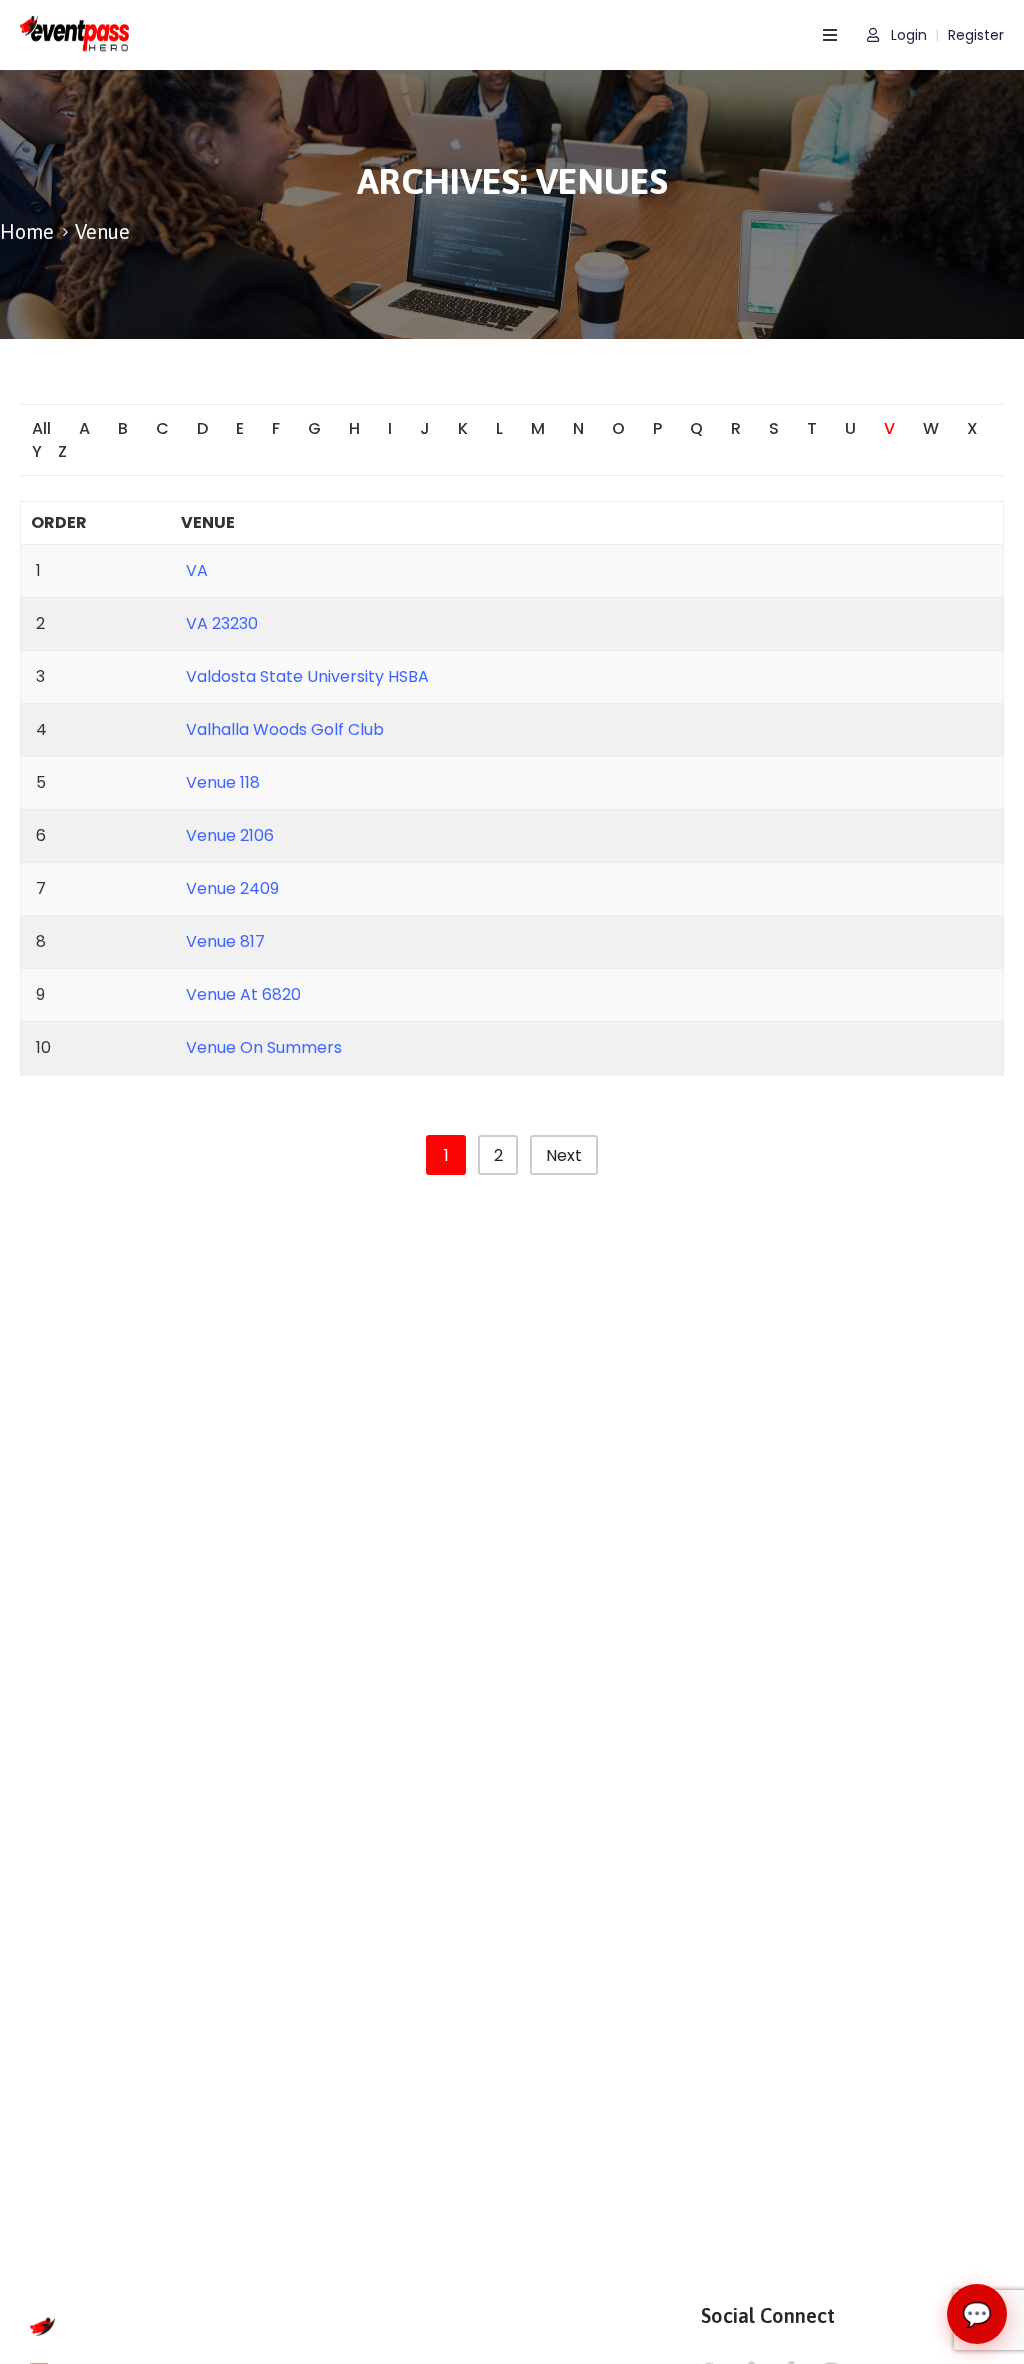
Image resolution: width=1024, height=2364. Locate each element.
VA (197, 570)
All (41, 428)
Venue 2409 (232, 888)
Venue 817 (225, 941)
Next (564, 1155)
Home (27, 231)
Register (976, 35)
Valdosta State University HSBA (307, 676)
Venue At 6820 (243, 994)
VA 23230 (222, 623)
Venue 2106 (230, 835)
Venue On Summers (264, 1047)
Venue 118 (223, 782)
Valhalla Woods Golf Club (285, 729)
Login (907, 35)
